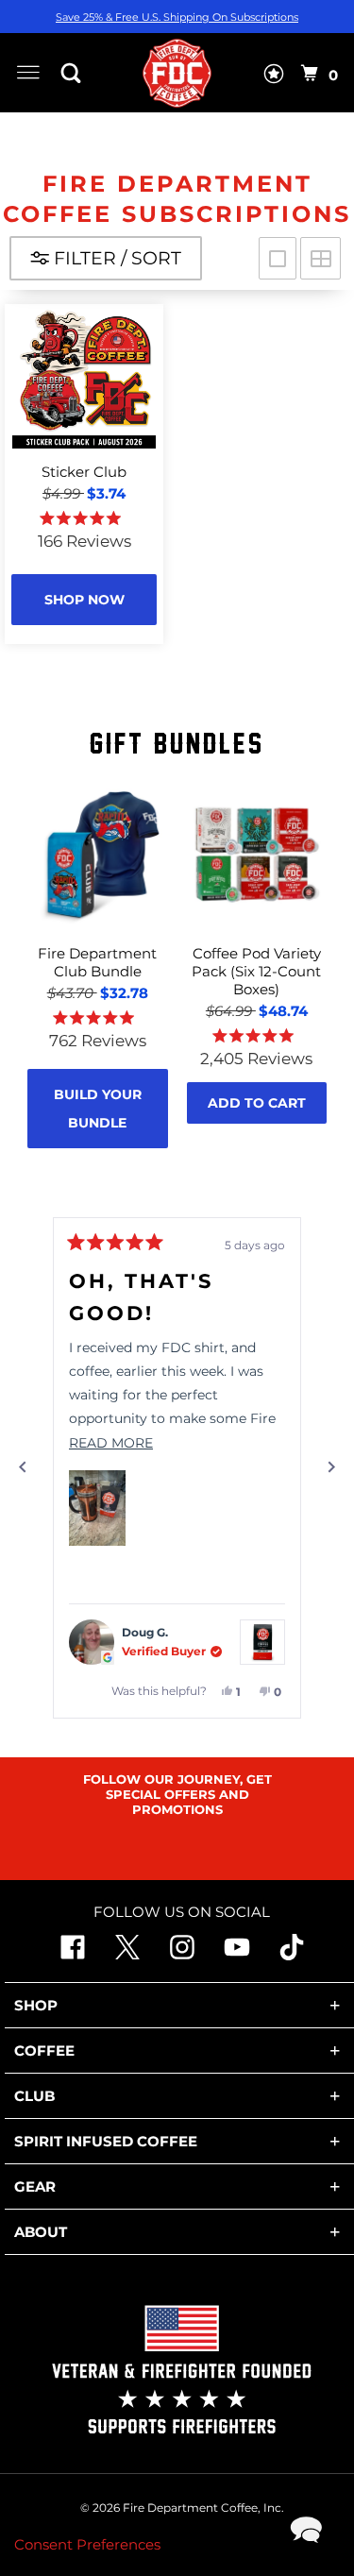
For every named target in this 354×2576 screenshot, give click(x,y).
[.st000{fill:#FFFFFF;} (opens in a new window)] (127, 1955)
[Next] (331, 1467)
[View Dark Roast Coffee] (262, 1642)
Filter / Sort (115, 258)
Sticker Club (84, 472)
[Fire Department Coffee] (177, 73)
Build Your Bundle (98, 1109)
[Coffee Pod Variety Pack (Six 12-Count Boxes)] (257, 855)
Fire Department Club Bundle (97, 962)
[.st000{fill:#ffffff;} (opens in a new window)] (73, 1955)
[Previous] (23, 1467)
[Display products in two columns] (320, 258)
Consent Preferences (87, 2544)
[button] (97, 1508)
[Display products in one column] (278, 258)
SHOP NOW (84, 600)
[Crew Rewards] (274, 77)
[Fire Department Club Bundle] (98, 855)
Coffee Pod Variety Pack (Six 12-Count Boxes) (256, 971)
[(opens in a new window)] (292, 1955)
